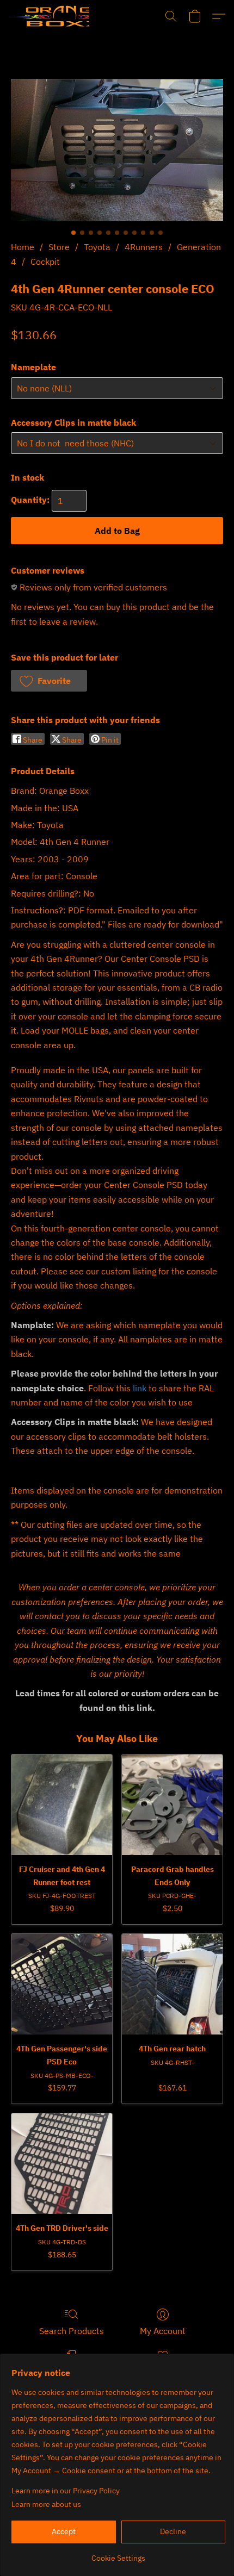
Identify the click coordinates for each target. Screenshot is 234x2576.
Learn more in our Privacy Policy (66, 2491)
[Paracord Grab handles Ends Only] (172, 1805)
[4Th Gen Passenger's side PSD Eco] (62, 1984)
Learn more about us (46, 2504)
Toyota (97, 247)
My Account (163, 2331)
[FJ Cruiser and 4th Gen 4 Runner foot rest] (62, 1805)
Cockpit (45, 262)
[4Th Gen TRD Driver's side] (62, 2164)
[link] (118, 2554)
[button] (49, 16)
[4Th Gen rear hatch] (172, 1984)
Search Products (72, 2331)
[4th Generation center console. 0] (117, 150)
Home (23, 247)
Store (59, 247)
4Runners (144, 247)
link (140, 1388)
